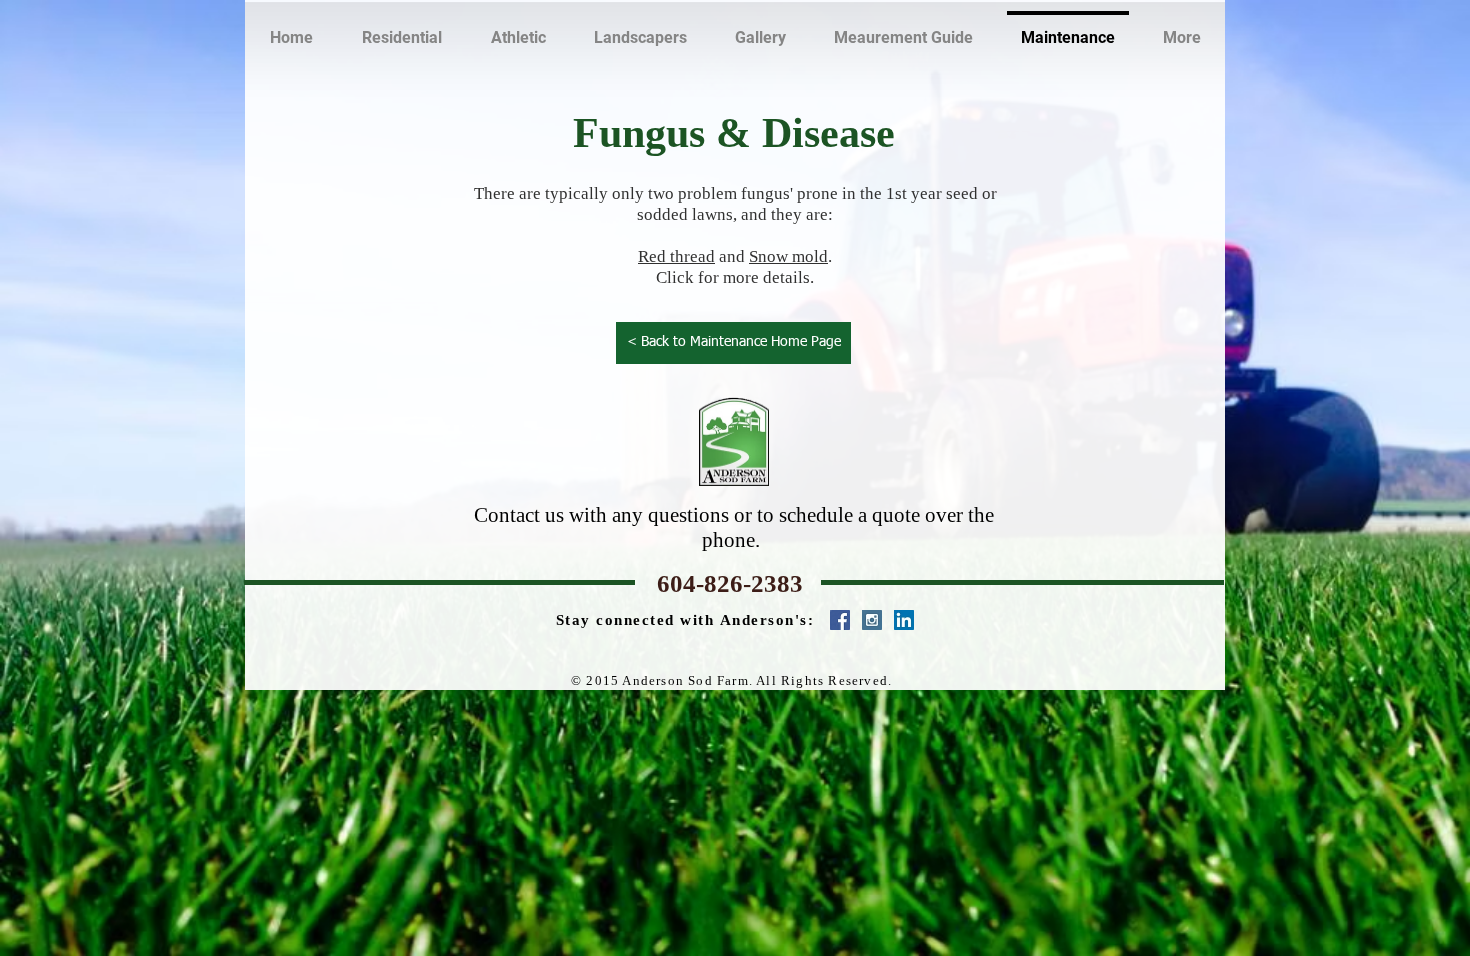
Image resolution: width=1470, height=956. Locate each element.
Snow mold (788, 256)
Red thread (676, 256)
